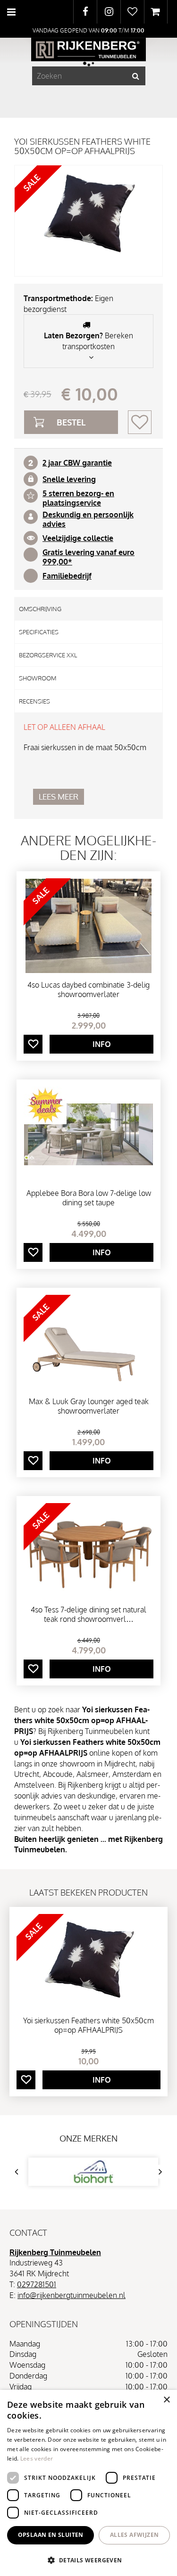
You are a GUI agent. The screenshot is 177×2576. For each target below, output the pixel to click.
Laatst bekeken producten (88, 1892)
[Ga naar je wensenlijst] (132, 12)
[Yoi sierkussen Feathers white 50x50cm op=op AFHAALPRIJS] (88, 221)
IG (109, 12)
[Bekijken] (156, 12)
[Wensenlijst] (132, 12)
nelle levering (71, 479)
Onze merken (88, 2138)
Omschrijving (40, 609)
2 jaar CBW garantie (77, 463)
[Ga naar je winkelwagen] (156, 12)
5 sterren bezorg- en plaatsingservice (78, 498)
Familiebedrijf (67, 576)
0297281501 (37, 2284)
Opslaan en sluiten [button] (51, 2535)
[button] (88, 2560)
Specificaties (39, 632)
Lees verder (37, 2458)
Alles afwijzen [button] (135, 2535)
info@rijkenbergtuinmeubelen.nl (72, 2295)
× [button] (166, 2400)
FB (85, 12)
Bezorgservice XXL (48, 655)
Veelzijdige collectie (78, 538)
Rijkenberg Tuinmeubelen (55, 2252)
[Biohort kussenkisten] (93, 2172)
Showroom (38, 678)
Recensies (34, 701)
